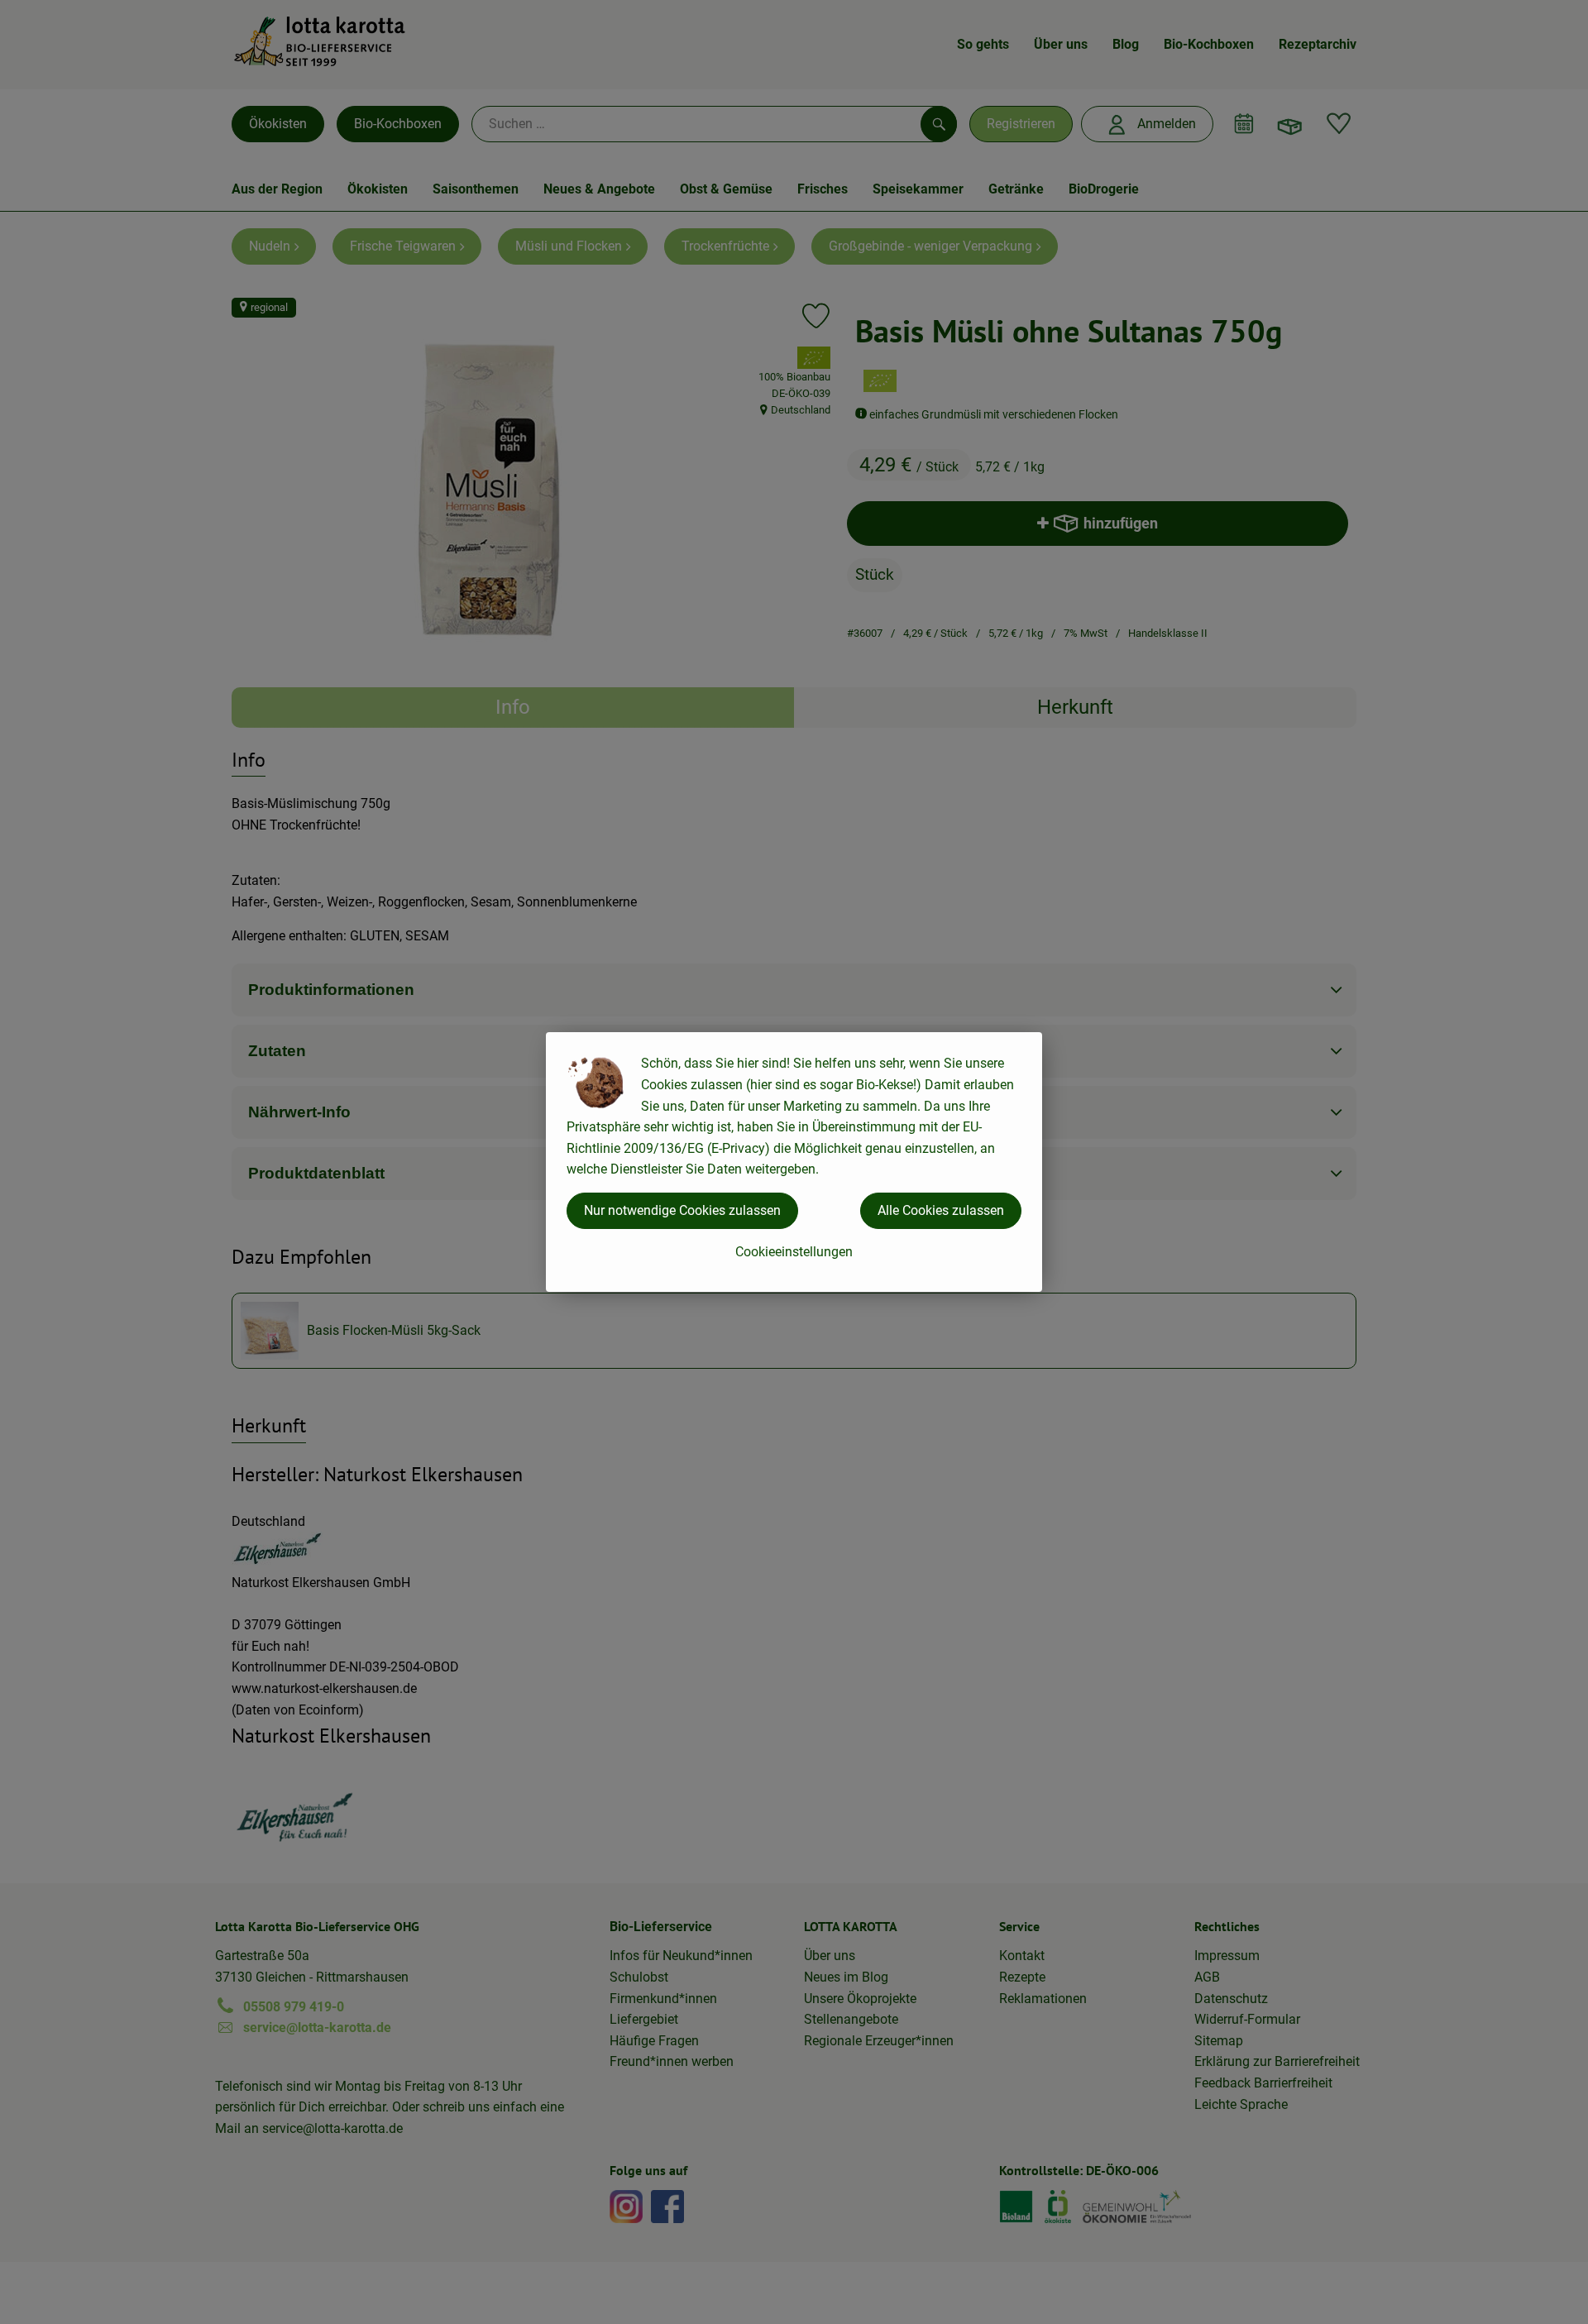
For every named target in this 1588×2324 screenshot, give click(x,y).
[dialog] (794, 1162)
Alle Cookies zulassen (941, 1210)
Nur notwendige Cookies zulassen (682, 1210)
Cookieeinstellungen (794, 1252)
